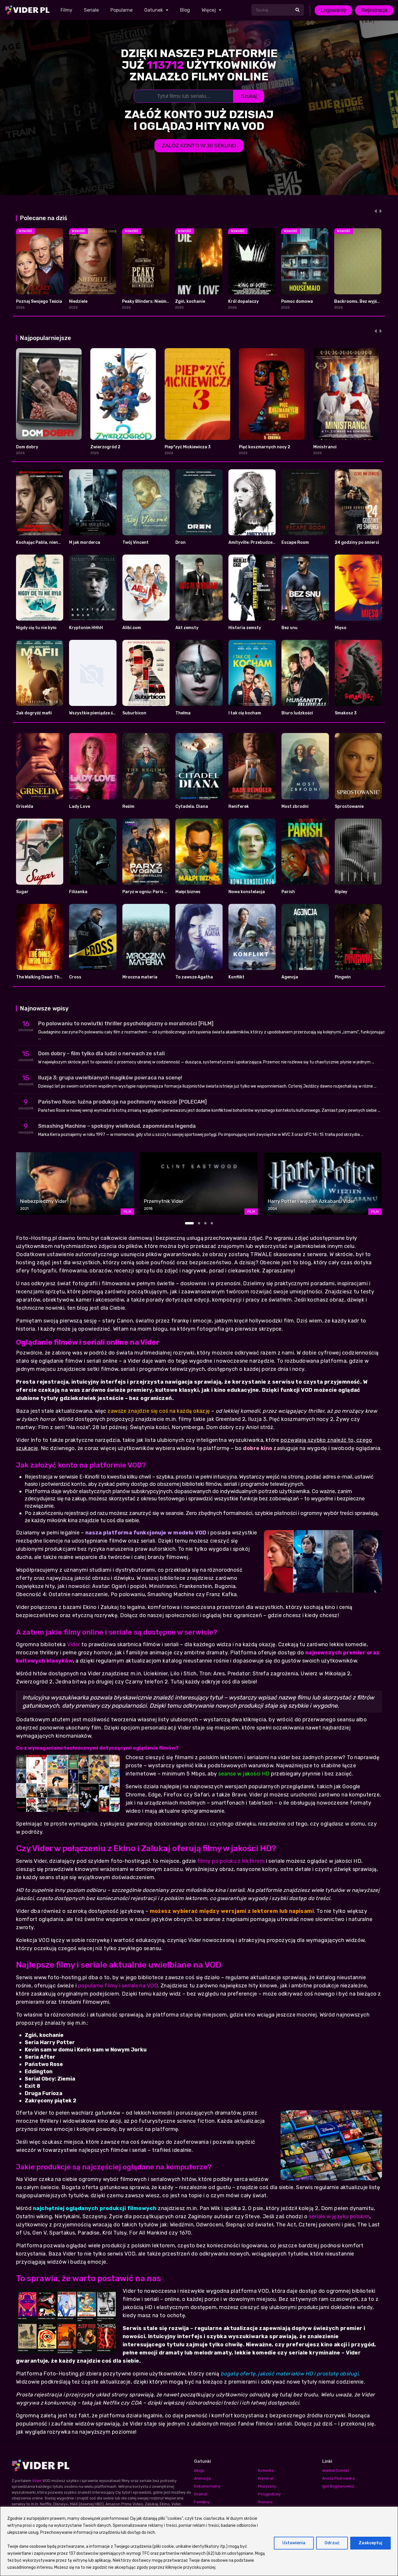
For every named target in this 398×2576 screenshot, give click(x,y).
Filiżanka (78, 892)
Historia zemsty (245, 628)
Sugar (22, 892)
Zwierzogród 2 (105, 447)
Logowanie (333, 10)
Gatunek (154, 10)
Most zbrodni (295, 807)
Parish (288, 892)
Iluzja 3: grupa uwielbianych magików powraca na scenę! (110, 1078)
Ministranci (325, 447)
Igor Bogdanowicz (338, 2486)
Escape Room (295, 542)
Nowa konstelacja (247, 892)
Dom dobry (27, 447)
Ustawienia (294, 2543)
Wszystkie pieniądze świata (97, 713)
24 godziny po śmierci (357, 542)
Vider (74, 1644)
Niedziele (78, 301)
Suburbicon (134, 713)
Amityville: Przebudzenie (253, 542)
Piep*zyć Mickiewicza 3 (188, 447)
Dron (180, 542)
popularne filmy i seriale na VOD (118, 1986)
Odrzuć (332, 2543)
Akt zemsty (187, 628)
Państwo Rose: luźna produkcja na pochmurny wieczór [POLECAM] (123, 1102)
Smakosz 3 (346, 713)
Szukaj (249, 96)
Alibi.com (132, 628)
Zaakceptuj (370, 2543)
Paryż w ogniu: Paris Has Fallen (154, 892)
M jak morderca (85, 542)
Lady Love (80, 807)
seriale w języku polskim (339, 2216)
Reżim (128, 807)
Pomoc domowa (297, 301)
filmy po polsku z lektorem (231, 1861)
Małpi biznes (188, 892)
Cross (75, 977)
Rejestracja (374, 10)
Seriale (91, 10)
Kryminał (266, 2478)
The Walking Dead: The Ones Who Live (54, 977)
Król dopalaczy (243, 301)
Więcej (209, 10)
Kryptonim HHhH (86, 628)
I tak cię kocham (245, 713)
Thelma (183, 713)
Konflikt (236, 977)
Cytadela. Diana (192, 807)
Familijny (202, 2502)
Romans (265, 2502)
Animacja (202, 2478)
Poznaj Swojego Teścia (39, 301)
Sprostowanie (349, 807)
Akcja (199, 2470)
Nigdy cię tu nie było (36, 628)
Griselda (25, 807)
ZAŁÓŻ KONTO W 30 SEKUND (199, 146)
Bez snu (289, 628)
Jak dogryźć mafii (34, 713)
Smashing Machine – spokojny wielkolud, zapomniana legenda (117, 1126)
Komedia (266, 2470)
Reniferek (239, 807)
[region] (199, 2541)
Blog (185, 10)
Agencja (290, 977)
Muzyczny (267, 2486)
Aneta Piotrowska (338, 2478)
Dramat (201, 2494)
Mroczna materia (140, 977)
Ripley (341, 892)
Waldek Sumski (336, 2470)
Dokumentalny (207, 2486)
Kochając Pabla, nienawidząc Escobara (56, 542)
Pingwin (343, 977)
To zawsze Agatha (194, 977)
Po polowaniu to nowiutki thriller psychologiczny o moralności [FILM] (126, 1024)
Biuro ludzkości (297, 713)
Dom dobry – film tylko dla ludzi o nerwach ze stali (102, 1054)
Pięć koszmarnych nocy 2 (265, 447)
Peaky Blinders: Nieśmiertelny (152, 301)
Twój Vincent (135, 542)
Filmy (66, 10)
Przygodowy (269, 2494)
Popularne (121, 10)
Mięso (341, 628)
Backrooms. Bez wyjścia (359, 301)
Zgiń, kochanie (190, 301)
